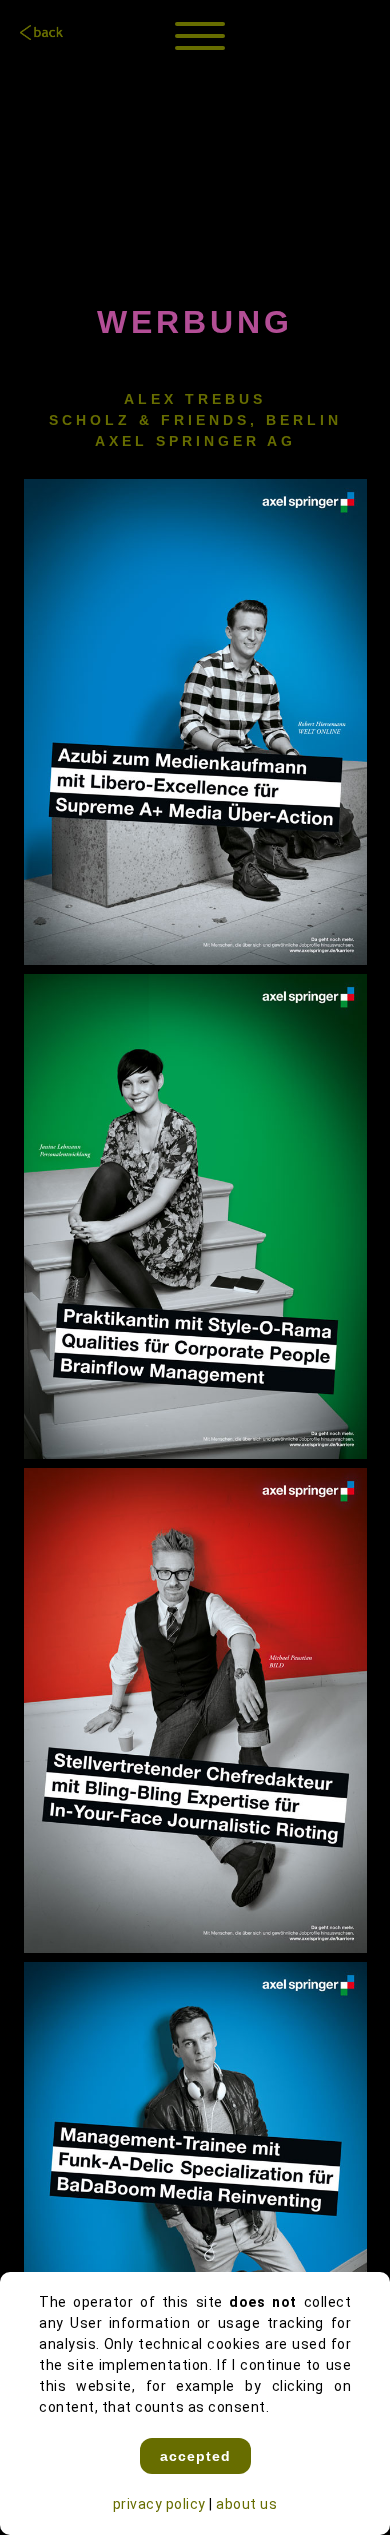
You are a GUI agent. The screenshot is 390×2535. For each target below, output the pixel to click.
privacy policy (159, 2504)
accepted (195, 2456)
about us (246, 2504)
